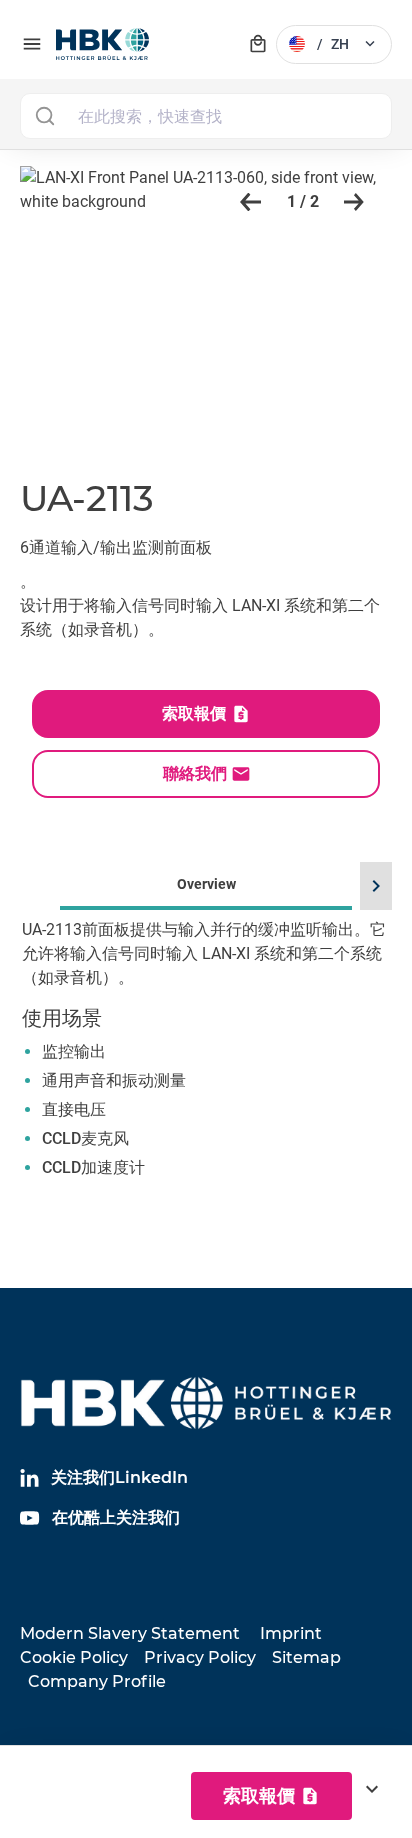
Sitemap (306, 1657)
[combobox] (206, 116)
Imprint (291, 1633)
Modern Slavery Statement (130, 1633)
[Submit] (44, 116)
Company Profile (97, 1681)
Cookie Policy (74, 1657)
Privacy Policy (200, 1657)
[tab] (206, 1051)
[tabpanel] (206, 1079)
